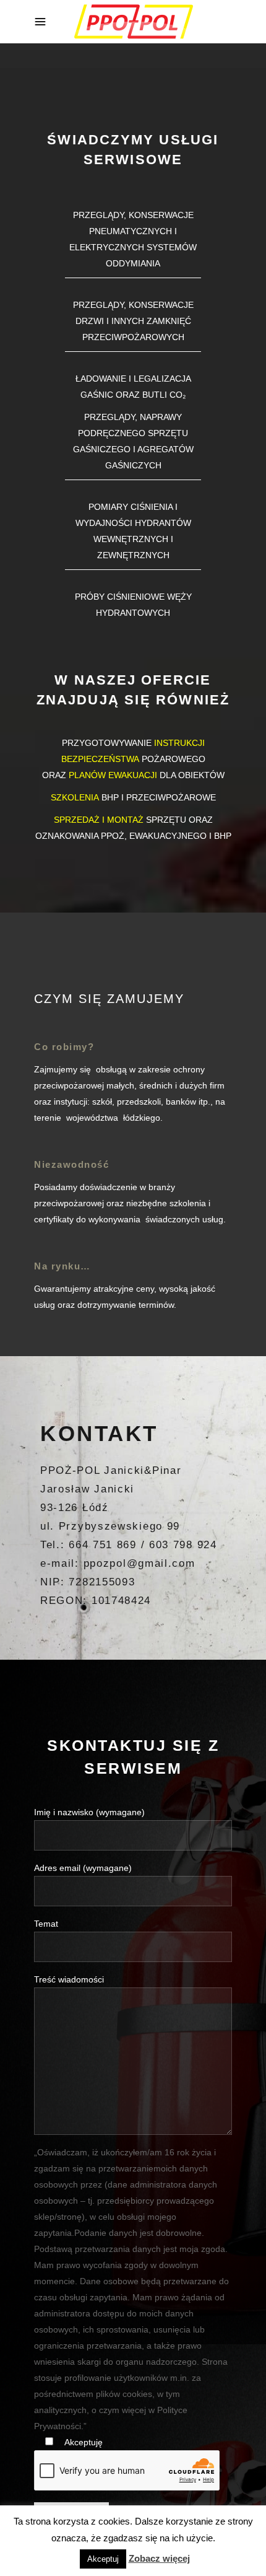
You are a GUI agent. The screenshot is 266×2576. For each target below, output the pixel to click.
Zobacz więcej (159, 2558)
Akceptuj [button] (103, 2559)
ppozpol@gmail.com (139, 1563)
